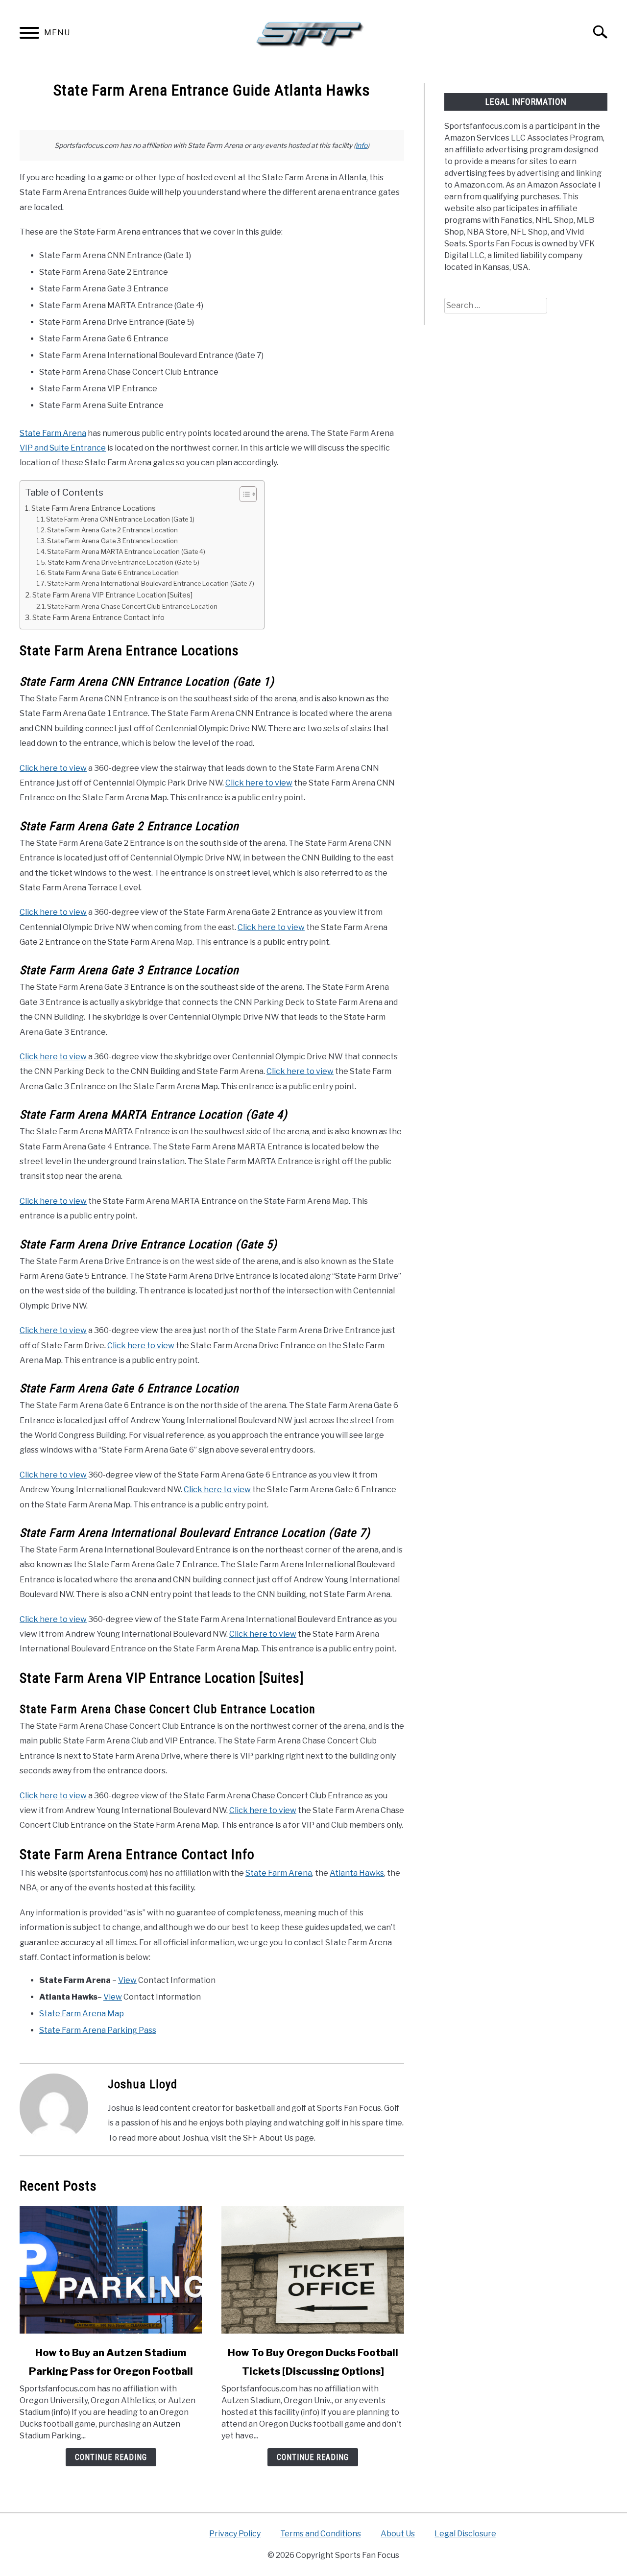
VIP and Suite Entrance (63, 448)
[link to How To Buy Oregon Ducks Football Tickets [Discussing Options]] (313, 2270)
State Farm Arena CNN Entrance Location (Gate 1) (120, 519)
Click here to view (53, 768)
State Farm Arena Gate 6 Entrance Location (113, 572)
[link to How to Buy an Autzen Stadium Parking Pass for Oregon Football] (111, 2270)
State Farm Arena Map (82, 2014)
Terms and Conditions (321, 2534)
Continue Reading (111, 2457)
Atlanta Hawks (357, 1873)
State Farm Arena (53, 433)
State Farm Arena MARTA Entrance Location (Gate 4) (126, 551)
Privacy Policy (235, 2534)
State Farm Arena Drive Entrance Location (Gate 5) (123, 562)
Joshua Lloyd (143, 2084)
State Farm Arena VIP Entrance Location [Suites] (112, 595)
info (362, 145)
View (127, 1980)
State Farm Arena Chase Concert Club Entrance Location (132, 606)
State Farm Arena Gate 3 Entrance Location (112, 541)
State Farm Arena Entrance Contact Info (98, 618)
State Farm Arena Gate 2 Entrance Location (112, 530)
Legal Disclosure (465, 2534)
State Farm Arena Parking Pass (98, 2030)
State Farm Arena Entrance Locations (94, 508)
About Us (398, 2534)
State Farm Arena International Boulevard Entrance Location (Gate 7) (151, 583)
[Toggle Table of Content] (243, 494)
